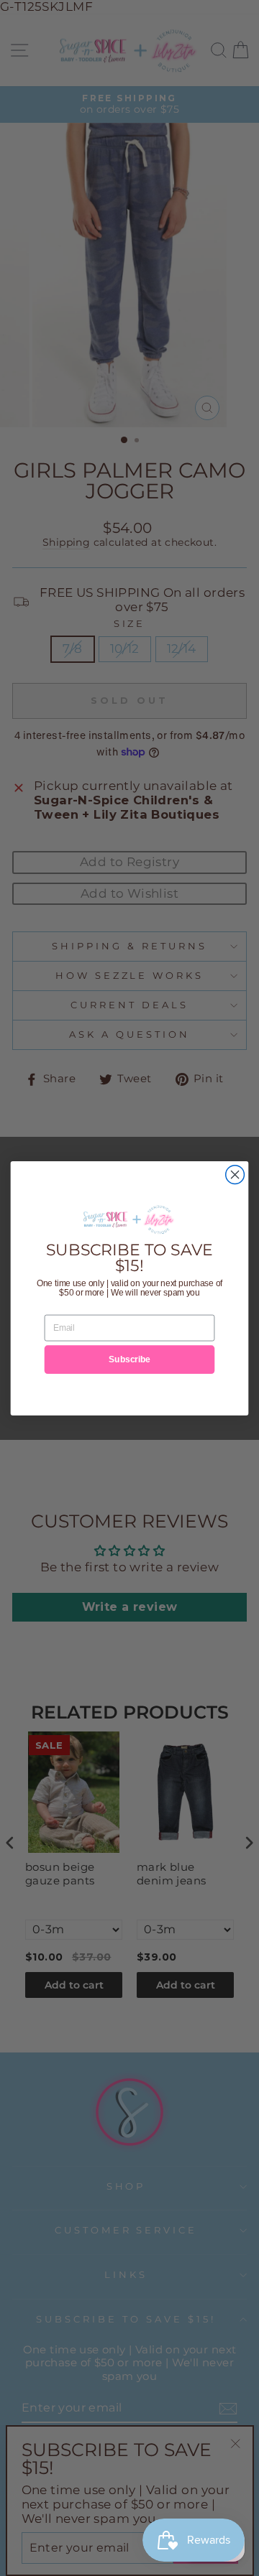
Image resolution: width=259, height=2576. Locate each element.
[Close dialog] (235, 1174)
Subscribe (129, 1359)
